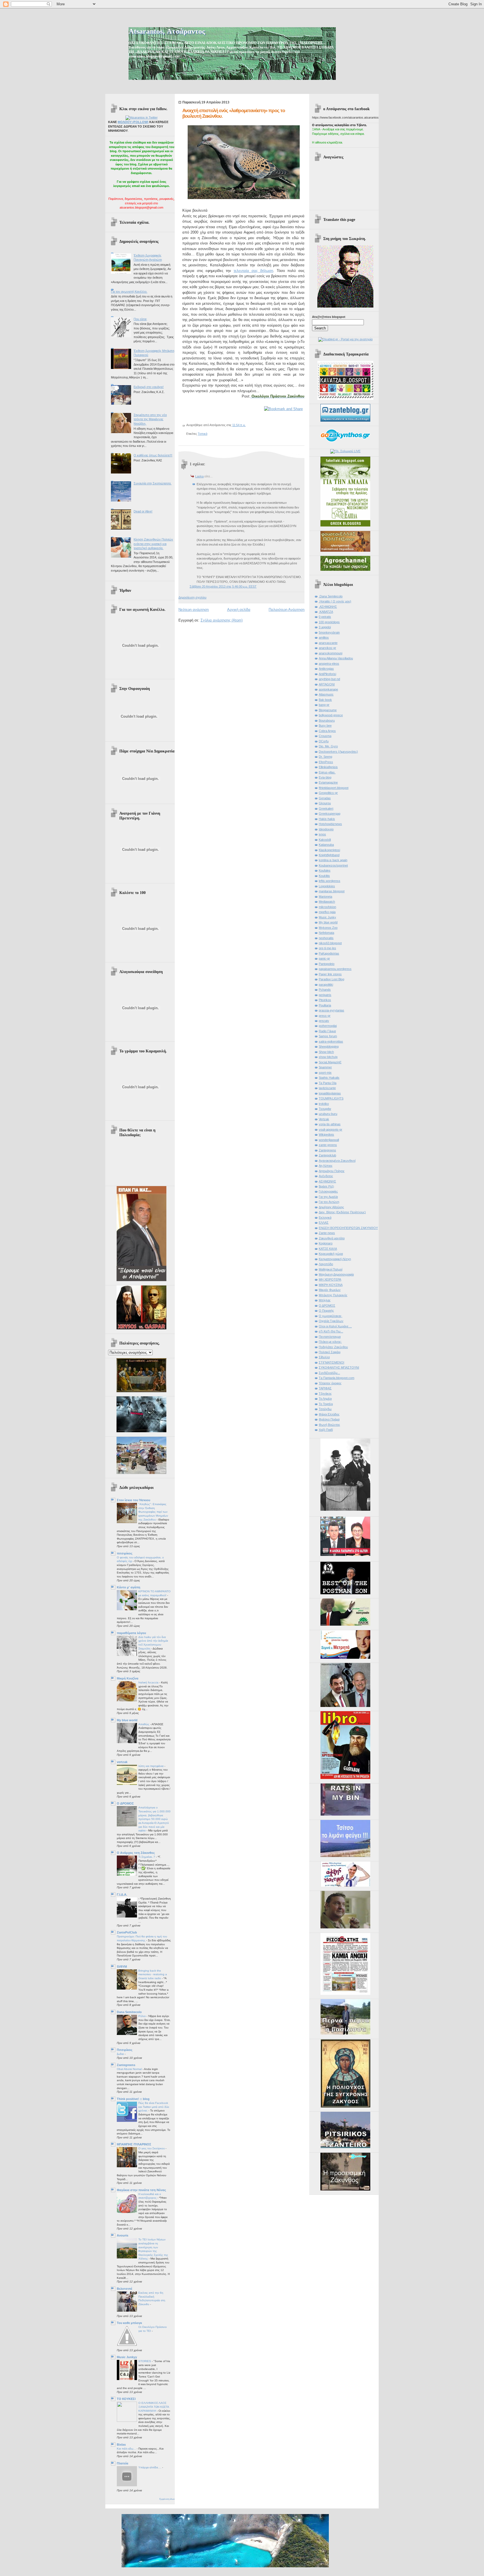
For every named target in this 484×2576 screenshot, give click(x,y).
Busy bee (325, 726)
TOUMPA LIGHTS (331, 1098)
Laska (199, 476)
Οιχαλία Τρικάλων (331, 1321)
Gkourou (325, 803)
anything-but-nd (329, 679)
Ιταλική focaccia (149, 1682)
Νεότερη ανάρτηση (194, 610)
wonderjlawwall (329, 1140)
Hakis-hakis (327, 819)
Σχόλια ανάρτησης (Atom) (222, 620)
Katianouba (326, 845)
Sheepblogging (329, 1046)
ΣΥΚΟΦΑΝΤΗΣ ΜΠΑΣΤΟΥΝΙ (339, 1367)
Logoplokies (327, 886)
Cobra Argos (327, 731)
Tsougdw (325, 1109)
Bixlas (121, 2445)
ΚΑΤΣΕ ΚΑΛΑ (328, 1249)
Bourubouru (327, 720)
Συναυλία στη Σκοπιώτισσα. (153, 483)
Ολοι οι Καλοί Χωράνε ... (335, 1326)
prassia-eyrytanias (331, 1010)
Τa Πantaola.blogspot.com (337, 1378)
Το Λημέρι (325, 1399)
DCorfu (324, 741)
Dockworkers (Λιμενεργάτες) (338, 752)
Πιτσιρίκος (125, 2050)
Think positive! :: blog (133, 2099)
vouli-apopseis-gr (331, 1129)
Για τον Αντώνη (329, 1202)
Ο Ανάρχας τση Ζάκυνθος (136, 1853)
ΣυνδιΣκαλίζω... (329, 1373)
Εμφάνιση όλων (167, 2499)
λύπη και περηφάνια (151, 1766)
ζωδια (121, 2054)
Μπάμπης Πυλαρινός (333, 1295)
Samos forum (328, 1036)
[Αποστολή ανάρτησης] (247, 425)
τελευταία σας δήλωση (253, 271)
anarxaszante (328, 643)
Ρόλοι (142, 2016)
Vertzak (324, 1119)
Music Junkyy (127, 2357)
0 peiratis (325, 617)
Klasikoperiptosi (329, 850)
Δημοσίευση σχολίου (192, 597)
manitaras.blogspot (332, 891)
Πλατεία (123, 2463)
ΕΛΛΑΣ (324, 1223)
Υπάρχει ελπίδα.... (150, 2467)
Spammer (325, 1067)
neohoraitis (326, 938)
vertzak (122, 1762)
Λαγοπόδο (326, 1264)
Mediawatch (327, 902)
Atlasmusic (326, 694)
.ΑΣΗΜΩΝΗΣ (328, 607)
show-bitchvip (328, 1057)
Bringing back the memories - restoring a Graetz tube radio (153, 1974)
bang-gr (324, 705)
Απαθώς (144, 1724)
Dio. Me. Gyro (328, 746)
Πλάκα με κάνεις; (330, 1342)
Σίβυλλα (324, 1357)
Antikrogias (326, 669)
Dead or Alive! (143, 511)
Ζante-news (327, 1233)
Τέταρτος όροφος (330, 1383)
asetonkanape (328, 689)
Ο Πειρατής (326, 1311)
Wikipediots (326, 1135)
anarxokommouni (331, 653)
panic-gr (324, 958)
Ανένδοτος (326, 1176)
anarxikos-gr (327, 648)
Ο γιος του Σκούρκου (152, 2148)
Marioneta (325, 897)
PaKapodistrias (329, 953)
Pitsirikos (325, 1000)
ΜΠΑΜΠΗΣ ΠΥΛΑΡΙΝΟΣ (134, 2144)
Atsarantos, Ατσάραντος (167, 31)
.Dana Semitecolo (331, 596)
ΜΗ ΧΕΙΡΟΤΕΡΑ (330, 1279)
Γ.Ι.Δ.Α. (122, 1895)
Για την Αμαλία (328, 1197)
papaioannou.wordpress (335, 969)
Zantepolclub (327, 1155)
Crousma (325, 736)
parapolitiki (326, 985)
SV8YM (122, 1967)
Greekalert (326, 808)
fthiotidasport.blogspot (334, 788)
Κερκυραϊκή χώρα (331, 1254)
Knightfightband (329, 855)
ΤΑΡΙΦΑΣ (325, 1388)
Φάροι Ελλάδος (329, 1414)
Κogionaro (326, 1243)
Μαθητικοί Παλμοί (331, 1269)
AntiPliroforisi (327, 674)
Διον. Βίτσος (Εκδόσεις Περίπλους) (342, 1212)
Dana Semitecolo (129, 2012)
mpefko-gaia (327, 912)
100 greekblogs (329, 622)
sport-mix (325, 1073)
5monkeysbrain (329, 632)
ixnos (322, 834)
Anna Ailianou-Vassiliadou (336, 658)
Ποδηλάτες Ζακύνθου (333, 1347)
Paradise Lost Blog (331, 979)
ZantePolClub (127, 1932)
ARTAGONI (327, 684)
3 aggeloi (325, 627)
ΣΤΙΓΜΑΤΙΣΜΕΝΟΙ (331, 1362)
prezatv (324, 1021)
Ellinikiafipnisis (328, 767)
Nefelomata (326, 933)
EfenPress (326, 762)
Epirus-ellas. (327, 772)
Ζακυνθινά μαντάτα (332, 1238)
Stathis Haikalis (329, 1078)
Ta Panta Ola (328, 1083)
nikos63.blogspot (330, 943)
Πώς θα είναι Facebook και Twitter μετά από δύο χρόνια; (154, 2107)
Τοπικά (203, 434)
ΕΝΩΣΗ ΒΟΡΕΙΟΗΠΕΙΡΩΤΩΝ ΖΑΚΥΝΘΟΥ (348, 1228)
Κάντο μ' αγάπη (129, 1587)
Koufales (325, 870)
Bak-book (325, 700)
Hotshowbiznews (330, 824)
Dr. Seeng (325, 757)
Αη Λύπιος (326, 1166)
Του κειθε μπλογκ (129, 2323)
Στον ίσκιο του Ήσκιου (133, 1500)
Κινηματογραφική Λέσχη (335, 1259)
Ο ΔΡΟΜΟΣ (125, 1803)
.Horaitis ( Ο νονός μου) (335, 601)
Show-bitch (326, 1052)
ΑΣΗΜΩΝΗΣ (327, 1181)
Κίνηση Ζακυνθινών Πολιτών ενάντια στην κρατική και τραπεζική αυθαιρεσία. (153, 544)
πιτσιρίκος (125, 1553)
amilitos (324, 637)
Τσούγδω (325, 1409)
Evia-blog (325, 777)
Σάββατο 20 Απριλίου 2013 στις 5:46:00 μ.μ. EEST (223, 586)
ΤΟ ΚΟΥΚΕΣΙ (126, 2399)
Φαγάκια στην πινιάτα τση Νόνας (141, 2190)
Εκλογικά (325, 1217)
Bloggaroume (328, 710)
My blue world (127, 1720)
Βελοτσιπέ (125, 2289)
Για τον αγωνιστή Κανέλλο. (129, 292)
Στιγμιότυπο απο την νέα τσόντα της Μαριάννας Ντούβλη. (150, 419)
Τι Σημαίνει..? (147, 1857)
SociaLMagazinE (330, 1062)
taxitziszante (327, 1088)
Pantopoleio (327, 964)
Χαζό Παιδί (326, 1430)
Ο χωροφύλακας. (331, 1316)
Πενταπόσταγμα (330, 1337)
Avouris (123, 2235)
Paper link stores (330, 974)
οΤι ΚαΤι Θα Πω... (331, 1331)
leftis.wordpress (330, 881)
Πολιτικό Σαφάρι (330, 1352)
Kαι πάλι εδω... (127, 2449)
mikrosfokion (327, 907)
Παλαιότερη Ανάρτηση (287, 610)
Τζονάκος (325, 1394)
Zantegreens (126, 2065)
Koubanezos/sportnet (333, 865)
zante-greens (328, 1145)
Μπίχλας (325, 1300)
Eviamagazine (328, 782)
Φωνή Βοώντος (329, 1425)
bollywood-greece (331, 715)
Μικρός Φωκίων (330, 1290)
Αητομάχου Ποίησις (332, 1171)
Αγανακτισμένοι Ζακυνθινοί (337, 1161)
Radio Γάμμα (327, 1031)
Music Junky (327, 917)
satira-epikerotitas (331, 1041)
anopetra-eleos (329, 664)
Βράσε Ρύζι (326, 1186)
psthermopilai (328, 1026)
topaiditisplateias (330, 1093)
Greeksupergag (330, 814)
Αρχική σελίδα (239, 610)
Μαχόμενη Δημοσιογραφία (336, 1274)
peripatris (325, 995)
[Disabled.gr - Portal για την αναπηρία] (345, 339)
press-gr (325, 1016)
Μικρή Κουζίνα (128, 1678)
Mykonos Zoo (328, 928)
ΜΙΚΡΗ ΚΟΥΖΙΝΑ (331, 1285)
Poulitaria (325, 1005)
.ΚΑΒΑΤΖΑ (326, 612)
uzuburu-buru (328, 1114)
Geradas (325, 798)
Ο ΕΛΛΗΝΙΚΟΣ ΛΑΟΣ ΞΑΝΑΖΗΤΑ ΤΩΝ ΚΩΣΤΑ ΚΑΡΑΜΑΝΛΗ (154, 2407)
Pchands (325, 990)
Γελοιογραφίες (328, 1191)
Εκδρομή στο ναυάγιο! (149, 387)
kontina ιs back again (333, 860)
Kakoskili (325, 840)
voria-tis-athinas (330, 1124)
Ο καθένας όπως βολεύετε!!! (153, 455)
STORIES (145, 2361)
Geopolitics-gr (328, 793)
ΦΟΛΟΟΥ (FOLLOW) (133, 122)
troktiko (324, 1104)
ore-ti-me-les (327, 948)
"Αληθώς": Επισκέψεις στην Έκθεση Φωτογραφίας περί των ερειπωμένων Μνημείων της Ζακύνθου (153, 1512)
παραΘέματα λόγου (131, 1633)
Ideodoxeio (326, 829)
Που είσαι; (140, 319)
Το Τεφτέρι (326, 1404)
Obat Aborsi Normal (130, 2069)
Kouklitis (324, 876)
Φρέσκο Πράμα (329, 1419)
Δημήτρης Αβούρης (331, 1207)
